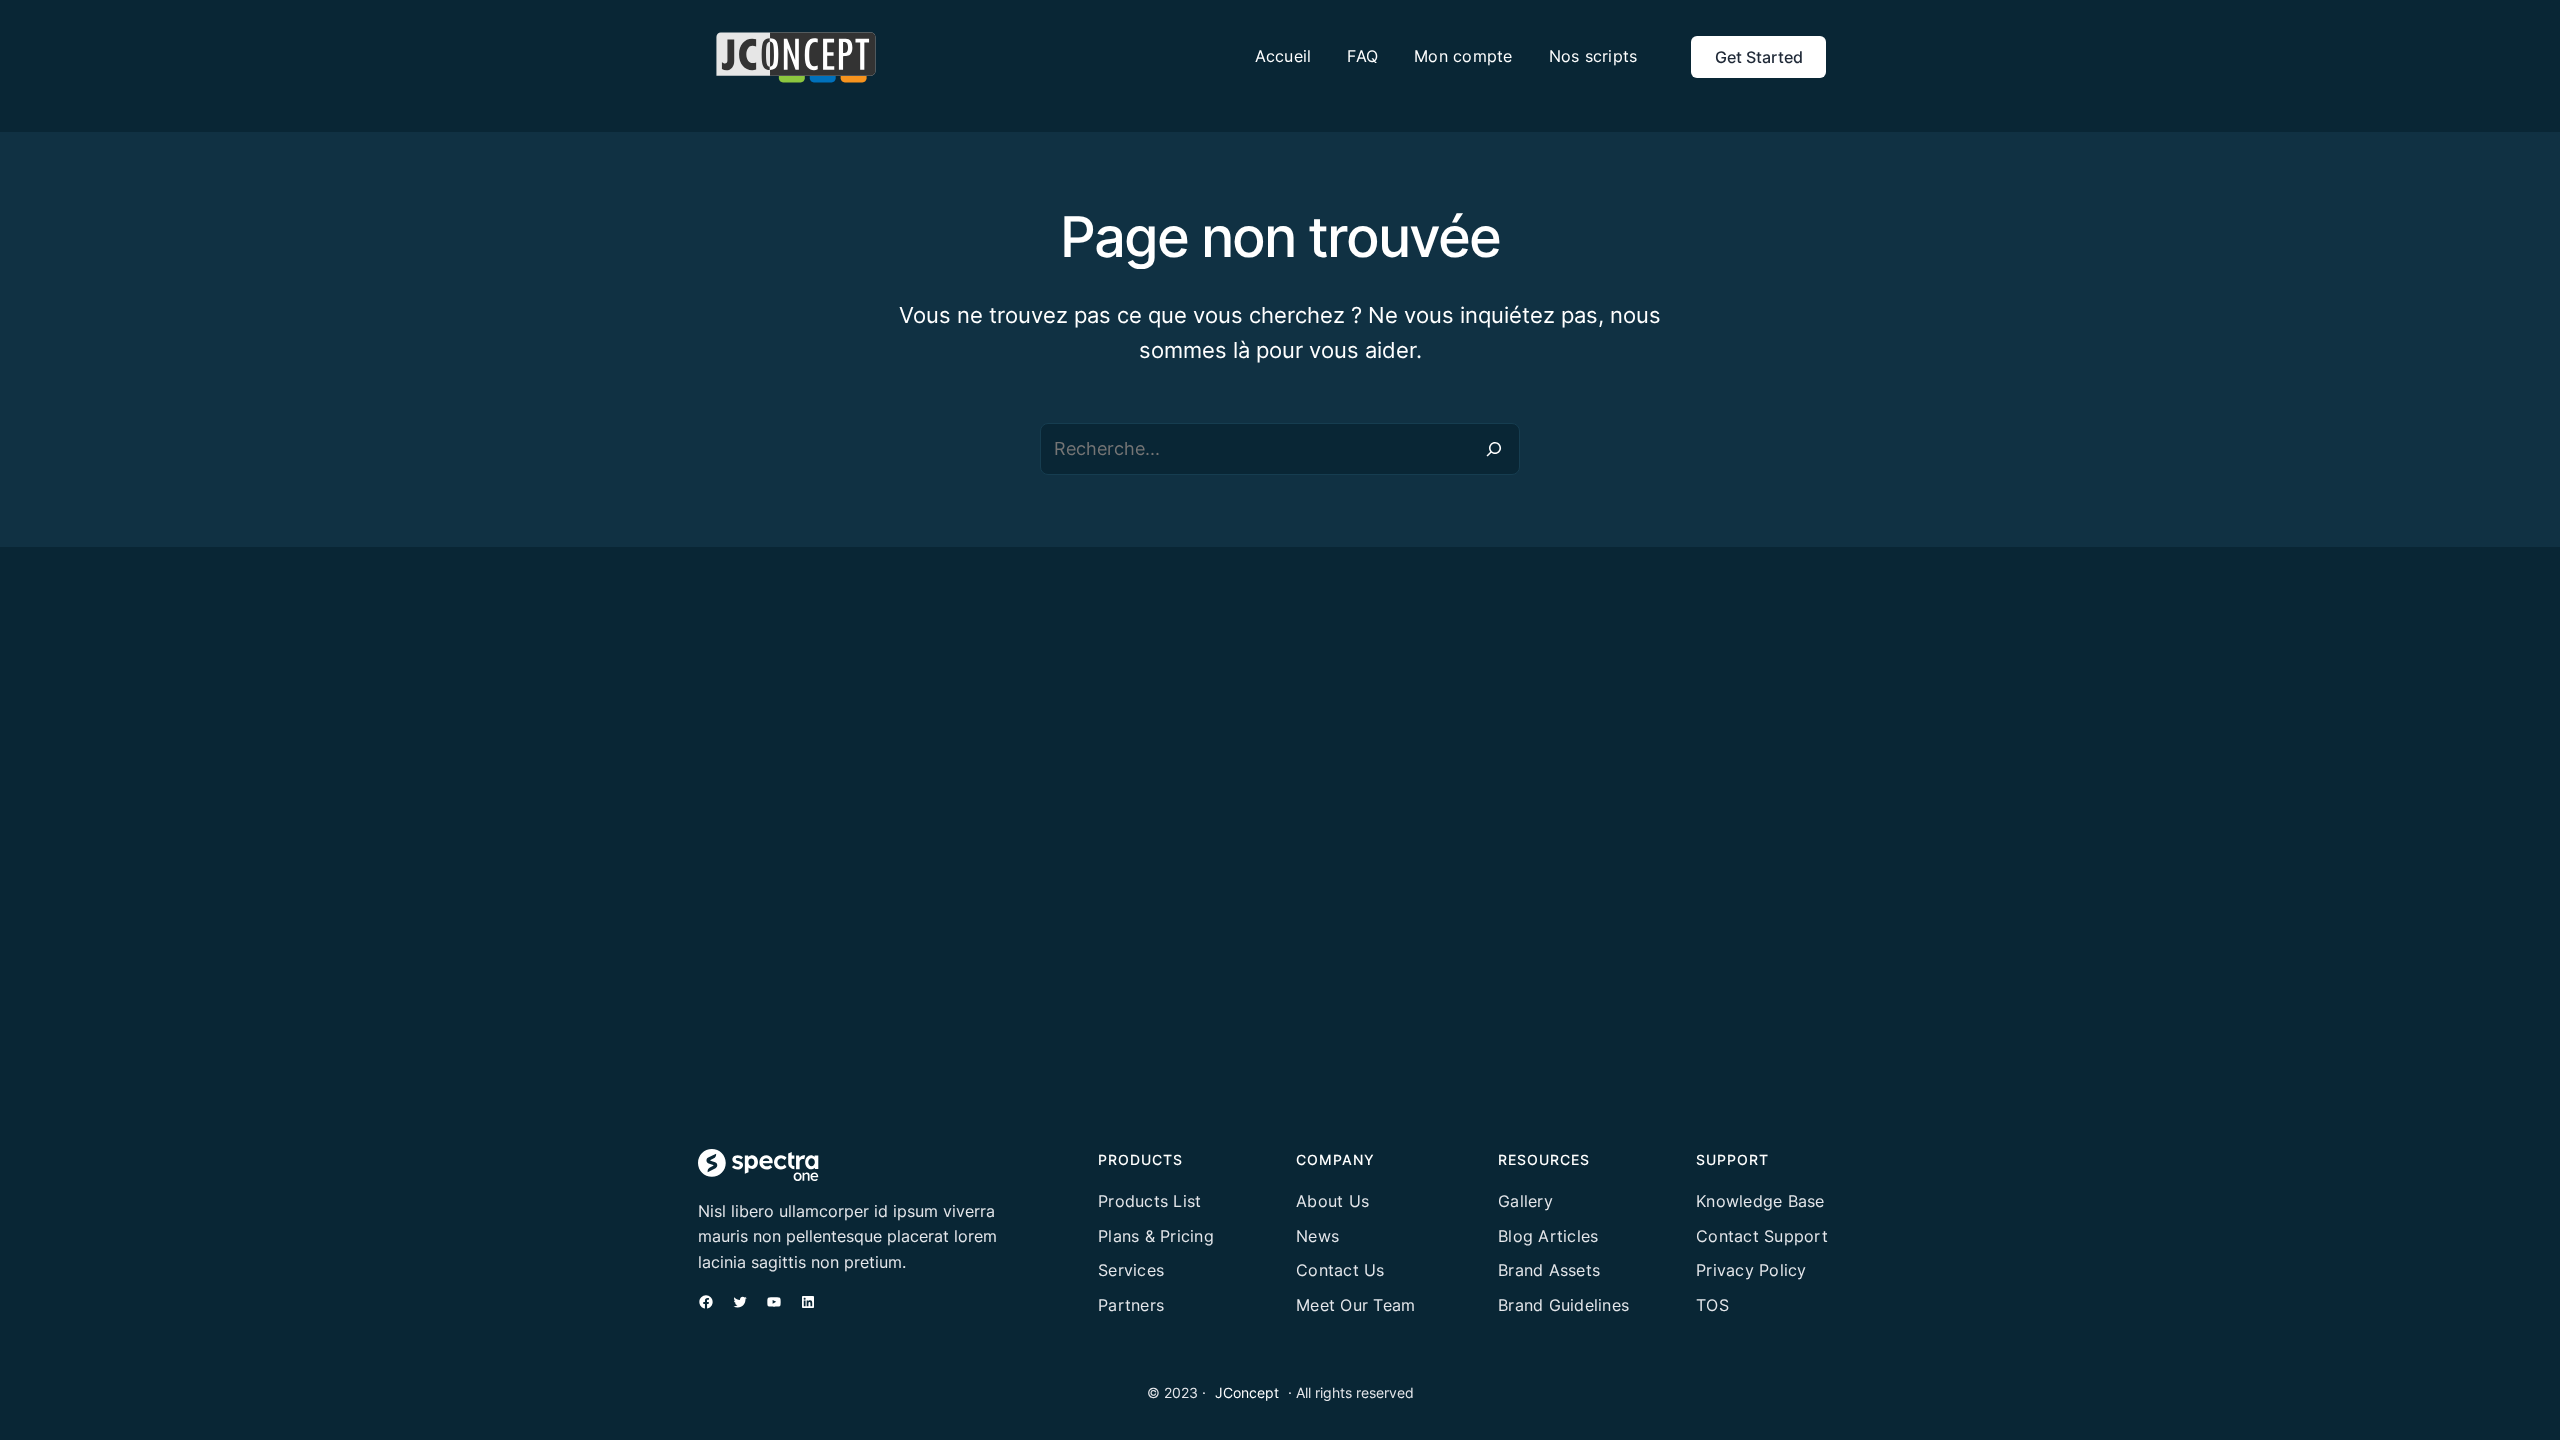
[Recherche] (1494, 449)
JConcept (1247, 1392)
